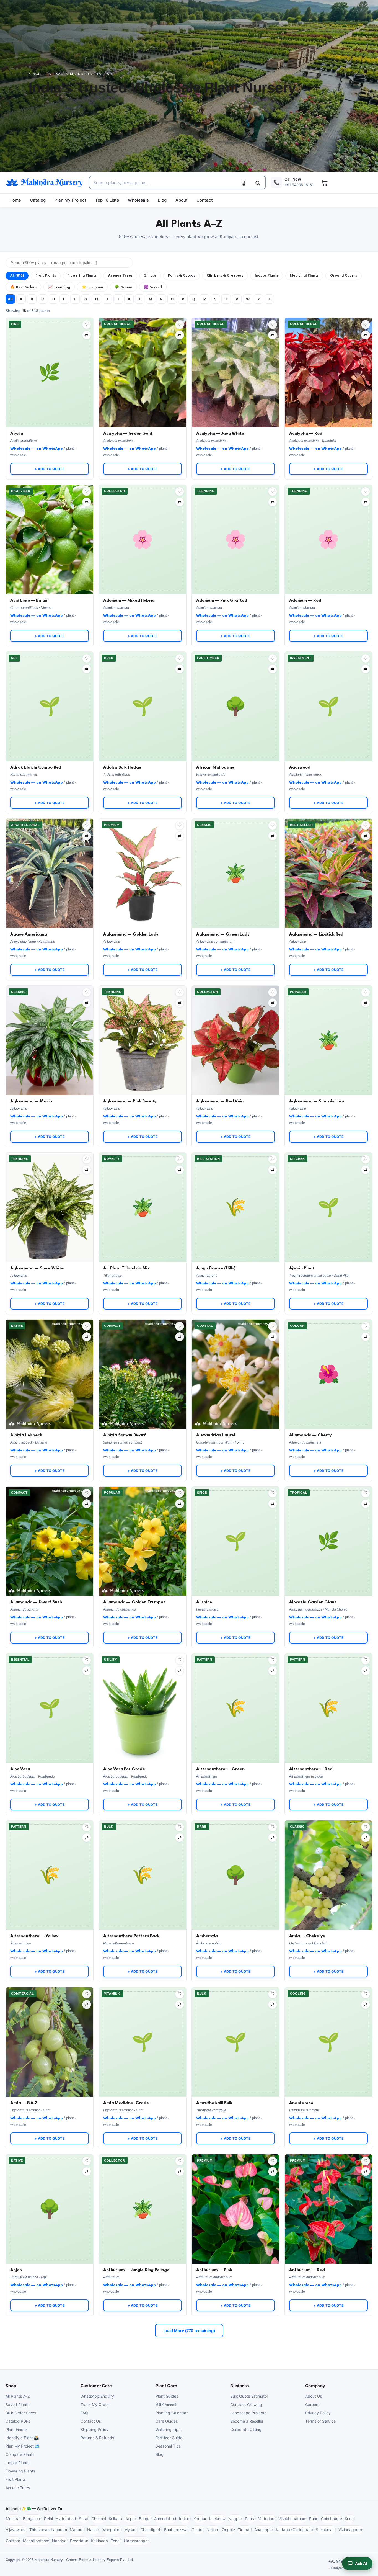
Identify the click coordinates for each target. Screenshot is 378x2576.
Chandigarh (151, 2530)
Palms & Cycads (182, 276)
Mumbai (13, 2519)
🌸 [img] (143, 519)
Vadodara (267, 2519)
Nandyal (60, 2541)
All (10, 299)
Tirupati (245, 2530)
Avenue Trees (120, 276)
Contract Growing (246, 2404)
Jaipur (130, 2519)
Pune (314, 2519)
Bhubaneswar (176, 2530)
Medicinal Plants (304, 276)
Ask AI (361, 2563)
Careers (312, 2404)
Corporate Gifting (246, 2429)
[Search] (258, 183)
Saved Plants (17, 2404)
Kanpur (200, 2519)
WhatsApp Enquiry (97, 2396)
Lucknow (217, 2519)
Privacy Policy (318, 2413)
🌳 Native (123, 287)
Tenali (116, 2541)
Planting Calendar (172, 2413)
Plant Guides (167, 2396)
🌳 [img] (236, 686)
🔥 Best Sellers (23, 287)
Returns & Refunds (97, 2438)
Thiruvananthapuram (48, 2530)
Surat (84, 2519)
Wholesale (138, 200)
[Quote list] (324, 182)
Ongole (228, 2530)
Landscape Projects (248, 2413)
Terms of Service (320, 2421)
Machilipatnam (36, 2541)
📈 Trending (59, 287)
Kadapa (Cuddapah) (294, 2530)
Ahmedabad (165, 2519)
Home (15, 200)
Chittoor (13, 2541)
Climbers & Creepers (225, 276)
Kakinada (99, 2541)
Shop (11, 2386)
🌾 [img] (236, 1187)
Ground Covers (344, 276)
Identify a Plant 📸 (22, 2438)
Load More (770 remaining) (189, 2331)
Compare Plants (20, 2454)
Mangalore (112, 2530)
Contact (205, 200)
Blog (162, 200)
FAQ (84, 2413)
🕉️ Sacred (153, 287)
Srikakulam (326, 2530)
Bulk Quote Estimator (249, 2396)
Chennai (99, 2519)
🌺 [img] (329, 1354)
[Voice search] (244, 183)
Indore (185, 2519)
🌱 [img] (50, 686)
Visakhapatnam (292, 2519)
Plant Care (166, 2386)
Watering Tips (168, 2429)
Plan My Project (70, 200)
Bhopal (145, 2519)
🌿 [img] (50, 352)
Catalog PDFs (18, 2421)
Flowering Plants (82, 276)
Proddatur (79, 2541)
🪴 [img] (236, 853)
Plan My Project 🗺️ (23, 2446)
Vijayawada (16, 2530)
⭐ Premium (92, 287)
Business (240, 2386)
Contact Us (91, 2421)
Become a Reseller (247, 2421)
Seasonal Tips (168, 2446)
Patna (250, 2519)
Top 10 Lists (107, 200)
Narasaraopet (136, 2541)
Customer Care (96, 2386)
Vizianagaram (351, 2530)
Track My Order (95, 2404)
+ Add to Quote (50, 469)
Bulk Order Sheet (21, 2413)
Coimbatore (332, 2519)
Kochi (350, 2519)
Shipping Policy (94, 2429)
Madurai (77, 2530)
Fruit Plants (46, 276)
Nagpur (235, 2519)
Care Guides (167, 2421)
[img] (143, 373)
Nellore (213, 2530)
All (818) (17, 276)
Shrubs (150, 276)
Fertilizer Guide (169, 2438)
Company (315, 2386)
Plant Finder (16, 2429)
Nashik (93, 2530)
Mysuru (131, 2530)
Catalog (38, 200)
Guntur (198, 2530)
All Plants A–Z (18, 2396)
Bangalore (32, 2519)
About (182, 200)
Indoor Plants (267, 276)
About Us (314, 2396)
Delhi (48, 2519)
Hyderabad (66, 2519)
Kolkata (115, 2519)
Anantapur (264, 2530)
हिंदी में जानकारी (166, 2404)
